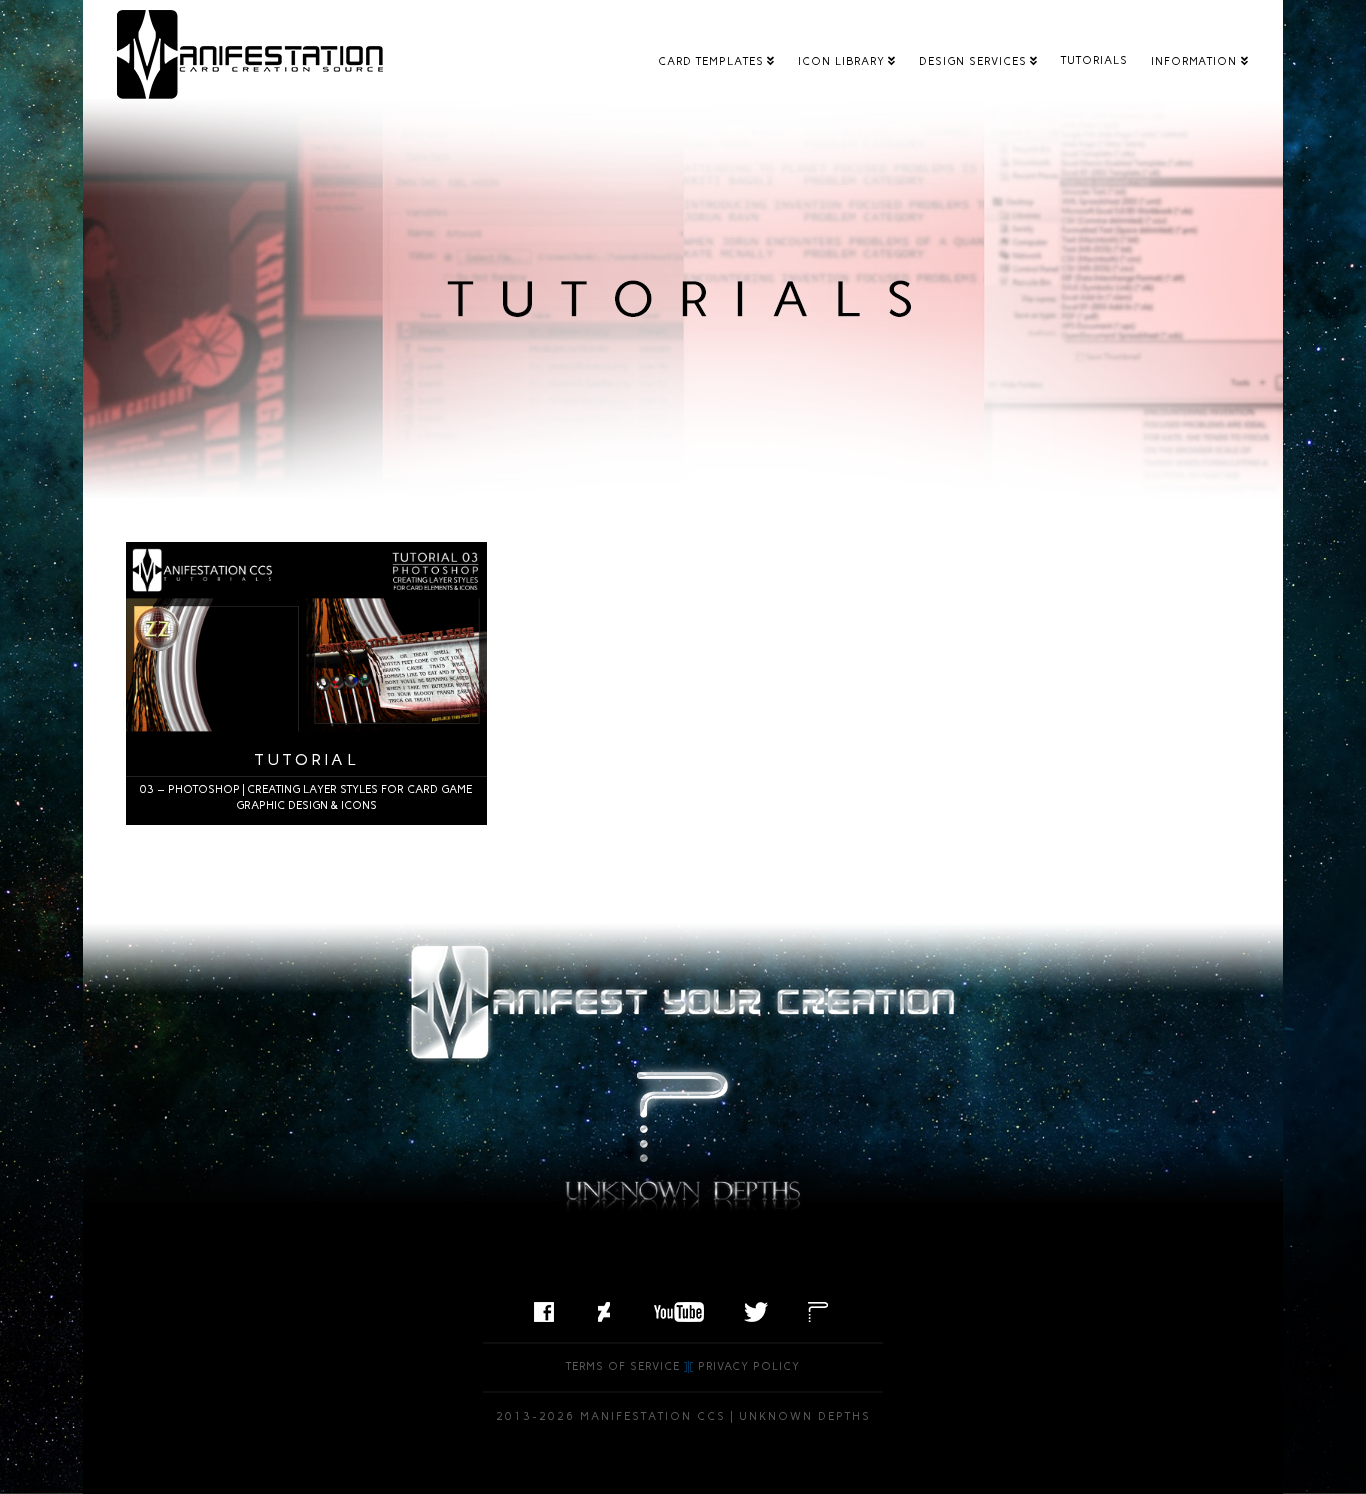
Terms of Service (623, 1366)
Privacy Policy (749, 1366)
